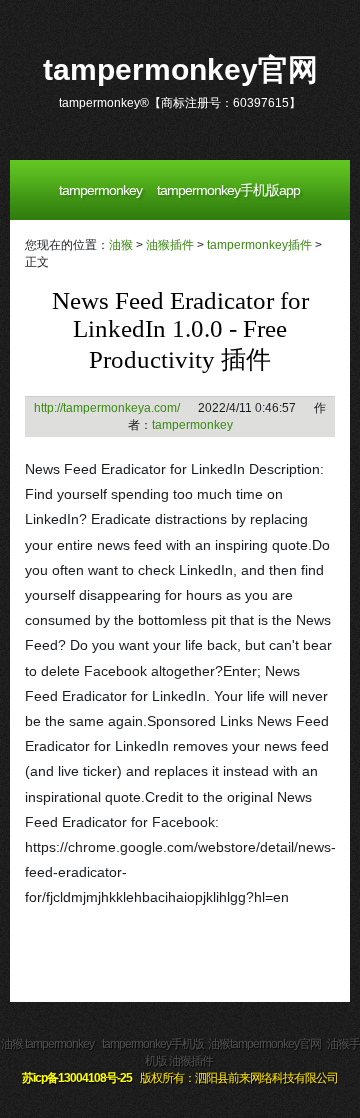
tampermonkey (100, 190)
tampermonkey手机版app (228, 190)
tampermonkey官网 (180, 69)
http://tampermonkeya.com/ (107, 408)
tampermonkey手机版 (153, 1044)
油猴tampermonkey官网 (264, 1044)
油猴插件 (170, 245)
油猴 (121, 245)
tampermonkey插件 (259, 245)
